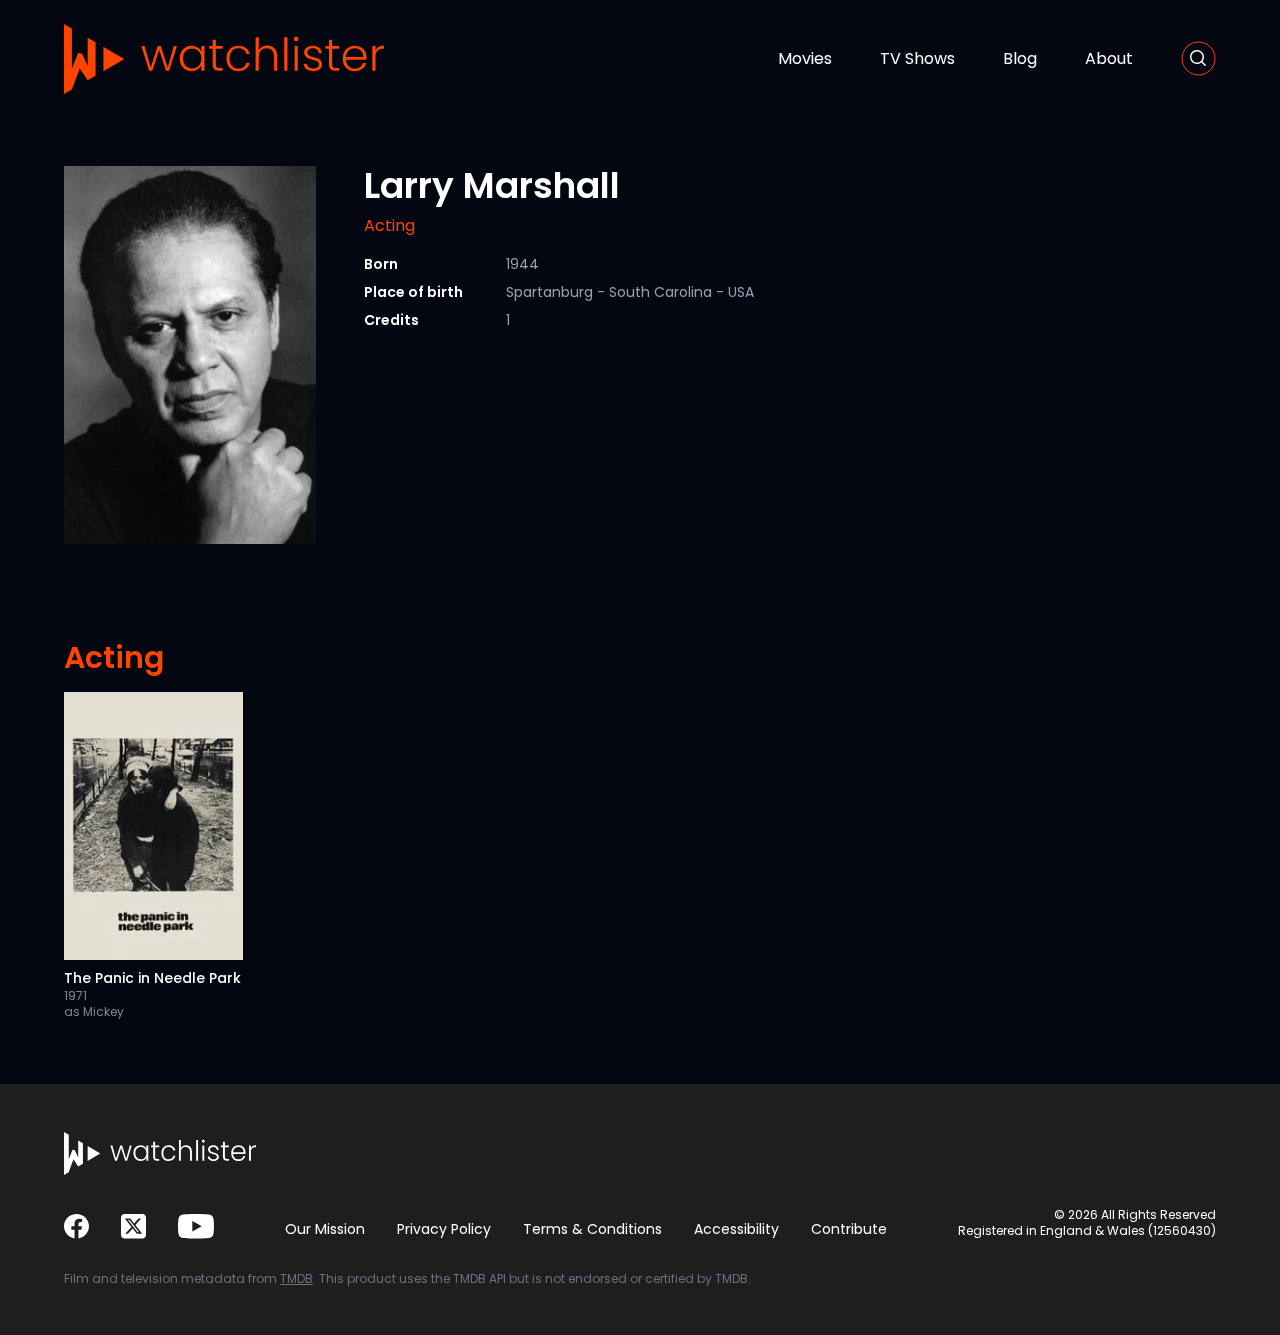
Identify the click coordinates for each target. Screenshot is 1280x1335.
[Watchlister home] (224, 59)
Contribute (849, 1229)
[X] (133, 1226)
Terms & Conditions (592, 1229)
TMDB (296, 1278)
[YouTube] (196, 1226)
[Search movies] (1198, 58)
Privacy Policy (444, 1229)
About (1109, 58)
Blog (1020, 58)
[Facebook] (76, 1226)
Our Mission (325, 1229)
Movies (805, 58)
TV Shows (917, 58)
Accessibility (736, 1229)
